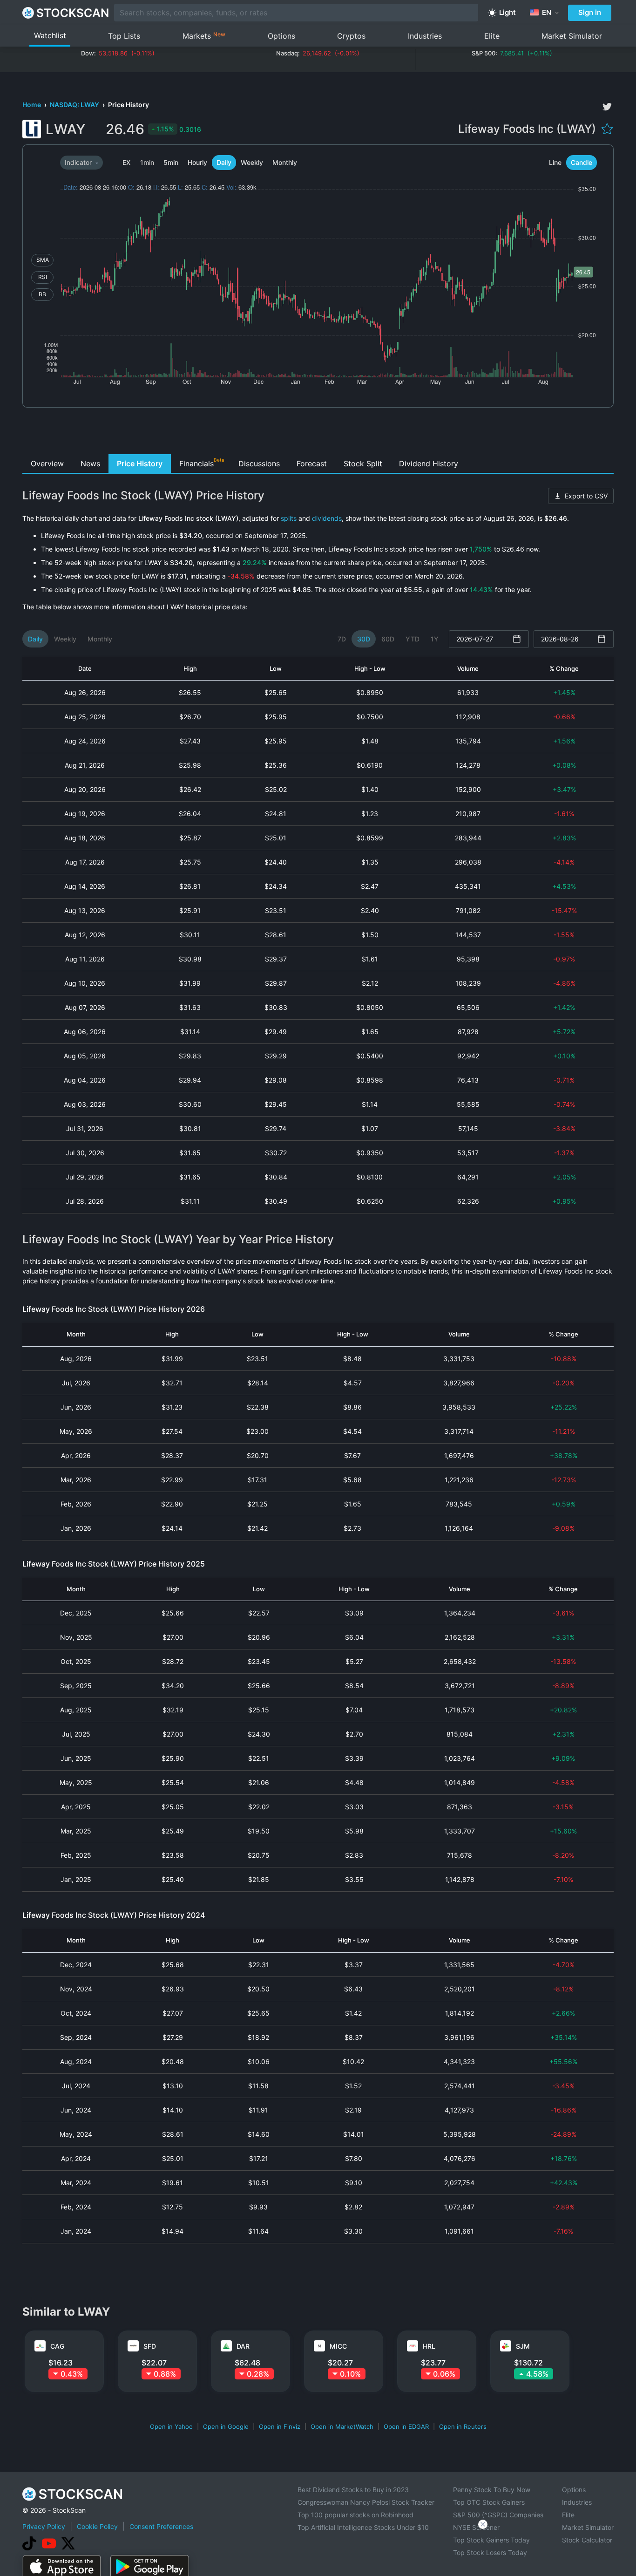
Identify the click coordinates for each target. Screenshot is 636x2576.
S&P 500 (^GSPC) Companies (498, 2515)
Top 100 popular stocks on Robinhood (355, 2515)
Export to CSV (586, 496)
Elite (492, 36)
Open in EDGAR (406, 2426)
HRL (429, 2346)
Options (281, 36)
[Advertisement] (318, 433)
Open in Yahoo (171, 2426)
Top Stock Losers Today (490, 2552)
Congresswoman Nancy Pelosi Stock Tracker (366, 2502)
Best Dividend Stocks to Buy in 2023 (353, 2490)
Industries (425, 36)
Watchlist (50, 35)
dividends (327, 518)
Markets (204, 36)
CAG (57, 2346)
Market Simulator (572, 36)
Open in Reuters (463, 2426)
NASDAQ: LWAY (75, 105)
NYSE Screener (476, 2527)
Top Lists (124, 36)
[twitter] (607, 107)
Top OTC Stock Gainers (489, 2502)
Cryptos (351, 36)
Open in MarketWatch (342, 2426)
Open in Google (226, 2426)
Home (32, 105)
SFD (150, 2346)
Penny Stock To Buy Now (492, 2490)
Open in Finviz (280, 2426)
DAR (243, 2346)
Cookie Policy (97, 2526)
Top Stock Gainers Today (491, 2540)
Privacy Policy (44, 2526)
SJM (523, 2346)
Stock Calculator (587, 2540)
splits (289, 518)
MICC (338, 2346)
